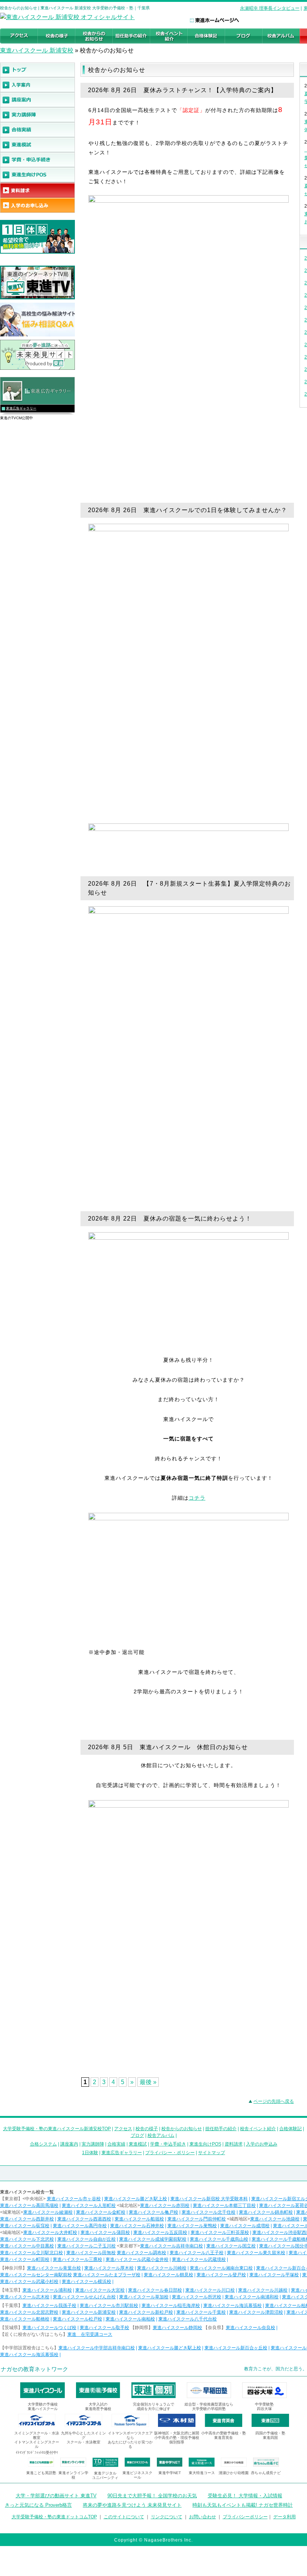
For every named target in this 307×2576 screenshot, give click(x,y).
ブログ (137, 2135)
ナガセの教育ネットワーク (34, 2369)
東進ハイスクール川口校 (210, 2290)
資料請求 (234, 2144)
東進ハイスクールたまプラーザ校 (107, 2275)
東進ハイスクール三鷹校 (77, 2259)
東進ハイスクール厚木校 (109, 2268)
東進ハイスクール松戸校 (77, 2319)
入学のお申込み (262, 2144)
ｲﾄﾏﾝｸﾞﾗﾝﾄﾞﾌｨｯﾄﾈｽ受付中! (37, 2453)
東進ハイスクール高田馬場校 (29, 2205)
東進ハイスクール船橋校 (25, 2319)
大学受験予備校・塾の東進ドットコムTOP (54, 2517)
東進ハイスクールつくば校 (49, 2328)
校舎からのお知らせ (182, 2129)
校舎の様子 (147, 2129)
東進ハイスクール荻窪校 (25, 2226)
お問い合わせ (203, 2517)
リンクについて (167, 2517)
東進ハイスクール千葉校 (201, 2312)
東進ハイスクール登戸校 (221, 2275)
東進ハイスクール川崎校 (162, 2268)
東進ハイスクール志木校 (25, 2297)
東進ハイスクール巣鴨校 (192, 2226)
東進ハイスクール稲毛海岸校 (171, 2306)
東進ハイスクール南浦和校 (252, 2297)
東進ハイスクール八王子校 (197, 2253)
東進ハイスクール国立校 (231, 2246)
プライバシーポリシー (245, 2517)
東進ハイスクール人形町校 (89, 2205)
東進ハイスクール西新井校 (27, 2219)
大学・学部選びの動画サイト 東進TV (56, 2496)
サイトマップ (212, 2153)
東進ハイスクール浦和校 (47, 2290)
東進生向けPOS (205, 2144)
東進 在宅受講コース (90, 2334)
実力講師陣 (93, 2144)
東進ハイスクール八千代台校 (188, 2319)
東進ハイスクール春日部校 (155, 2290)
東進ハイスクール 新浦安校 (37, 50)
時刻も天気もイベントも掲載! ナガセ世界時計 (243, 2505)
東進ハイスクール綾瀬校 (48, 2212)
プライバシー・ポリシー (170, 2153)
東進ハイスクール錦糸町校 (266, 2212)
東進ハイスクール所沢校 (197, 2297)
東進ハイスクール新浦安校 (89, 2312)
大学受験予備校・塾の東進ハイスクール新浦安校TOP (57, 2129)
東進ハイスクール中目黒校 (27, 2246)
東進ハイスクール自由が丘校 (86, 2239)
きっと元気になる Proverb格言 (38, 2505)
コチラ (197, 1498)
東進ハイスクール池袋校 (275, 2219)
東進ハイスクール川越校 (263, 2290)
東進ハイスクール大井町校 (50, 2232)
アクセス (123, 2129)
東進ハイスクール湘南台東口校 (221, 2268)
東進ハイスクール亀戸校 (153, 2212)
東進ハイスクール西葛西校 (84, 2219)
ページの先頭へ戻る (274, 2101)
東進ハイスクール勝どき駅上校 (136, 2199)
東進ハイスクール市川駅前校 (109, 2306)
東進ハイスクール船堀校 (139, 2219)
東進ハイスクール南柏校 (130, 2319)
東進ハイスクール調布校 (142, 2253)
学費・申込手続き (168, 2144)
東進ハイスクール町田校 (25, 2259)
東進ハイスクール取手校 (104, 2328)
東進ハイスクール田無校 (91, 2253)
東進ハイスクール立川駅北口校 (31, 2253)
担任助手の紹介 (221, 2129)
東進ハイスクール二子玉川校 (86, 2246)
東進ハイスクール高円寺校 (80, 2226)
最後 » (148, 2082)
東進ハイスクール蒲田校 (105, 2232)
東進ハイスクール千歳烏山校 (219, 2239)
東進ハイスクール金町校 (101, 2212)
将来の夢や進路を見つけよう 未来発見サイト (132, 2505)
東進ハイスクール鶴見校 (168, 2275)
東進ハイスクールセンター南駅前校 (36, 2275)
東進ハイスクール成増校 (245, 2226)
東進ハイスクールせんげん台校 (84, 2297)
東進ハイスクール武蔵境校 (199, 2259)
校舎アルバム (161, 2135)
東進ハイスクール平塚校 (274, 2275)
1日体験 (90, 2153)
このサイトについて (124, 2517)
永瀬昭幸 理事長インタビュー (270, 8)
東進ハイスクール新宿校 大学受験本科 (209, 2199)
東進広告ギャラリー (21, 408)
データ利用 (285, 2517)
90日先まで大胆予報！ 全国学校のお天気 (152, 2496)
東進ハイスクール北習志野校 (29, 2312)
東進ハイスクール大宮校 (100, 2290)
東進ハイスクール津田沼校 (256, 2312)
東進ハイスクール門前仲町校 (197, 2219)
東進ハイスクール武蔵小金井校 (137, 2259)
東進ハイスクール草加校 (144, 2297)
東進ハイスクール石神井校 (137, 2226)
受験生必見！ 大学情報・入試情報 (245, 2496)
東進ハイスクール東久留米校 (256, 2253)
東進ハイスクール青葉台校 (54, 2268)
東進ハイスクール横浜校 (86, 2282)
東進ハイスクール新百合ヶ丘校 (236, 2348)
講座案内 (69, 2144)
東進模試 (138, 2144)
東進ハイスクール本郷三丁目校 (224, 2205)
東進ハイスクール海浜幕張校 (232, 2306)
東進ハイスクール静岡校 (177, 2328)
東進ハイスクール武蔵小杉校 (29, 2282)
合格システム (43, 2144)
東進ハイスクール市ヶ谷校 (74, 2199)
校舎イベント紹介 (258, 2129)
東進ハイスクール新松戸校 (146, 2312)
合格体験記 (291, 2129)
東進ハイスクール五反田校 (160, 2232)
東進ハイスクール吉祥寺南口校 (171, 2246)
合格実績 (116, 2144)
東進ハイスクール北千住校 (209, 2212)
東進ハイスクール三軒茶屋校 (220, 2232)
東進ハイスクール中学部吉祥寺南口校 (97, 2348)
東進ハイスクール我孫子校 (49, 2306)
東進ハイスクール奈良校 (250, 2328)
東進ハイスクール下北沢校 (27, 2239)
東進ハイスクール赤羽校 (165, 2205)
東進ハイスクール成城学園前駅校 (153, 2239)
